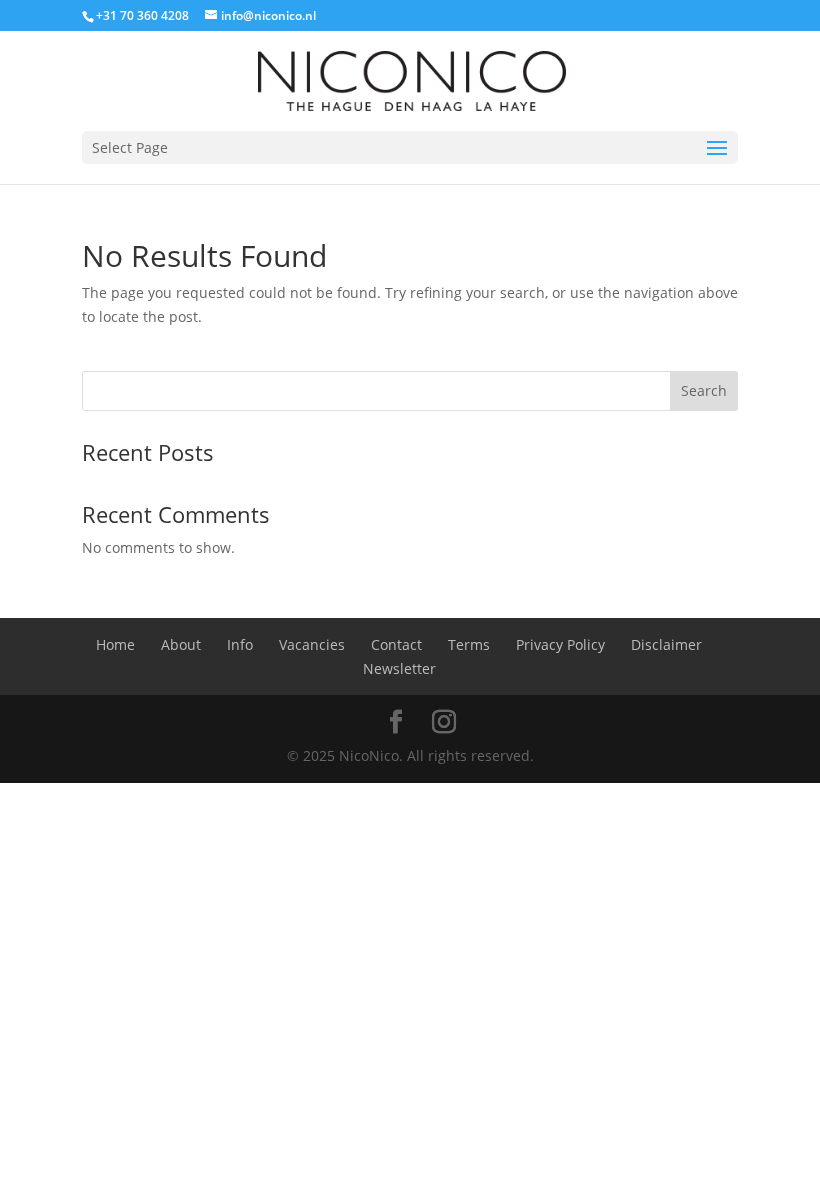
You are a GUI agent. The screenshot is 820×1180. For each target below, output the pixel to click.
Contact (396, 644)
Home (115, 644)
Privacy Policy (560, 644)
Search (704, 390)
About (181, 644)
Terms (469, 644)
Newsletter (399, 668)
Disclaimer (666, 644)
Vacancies (312, 644)
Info (240, 644)
